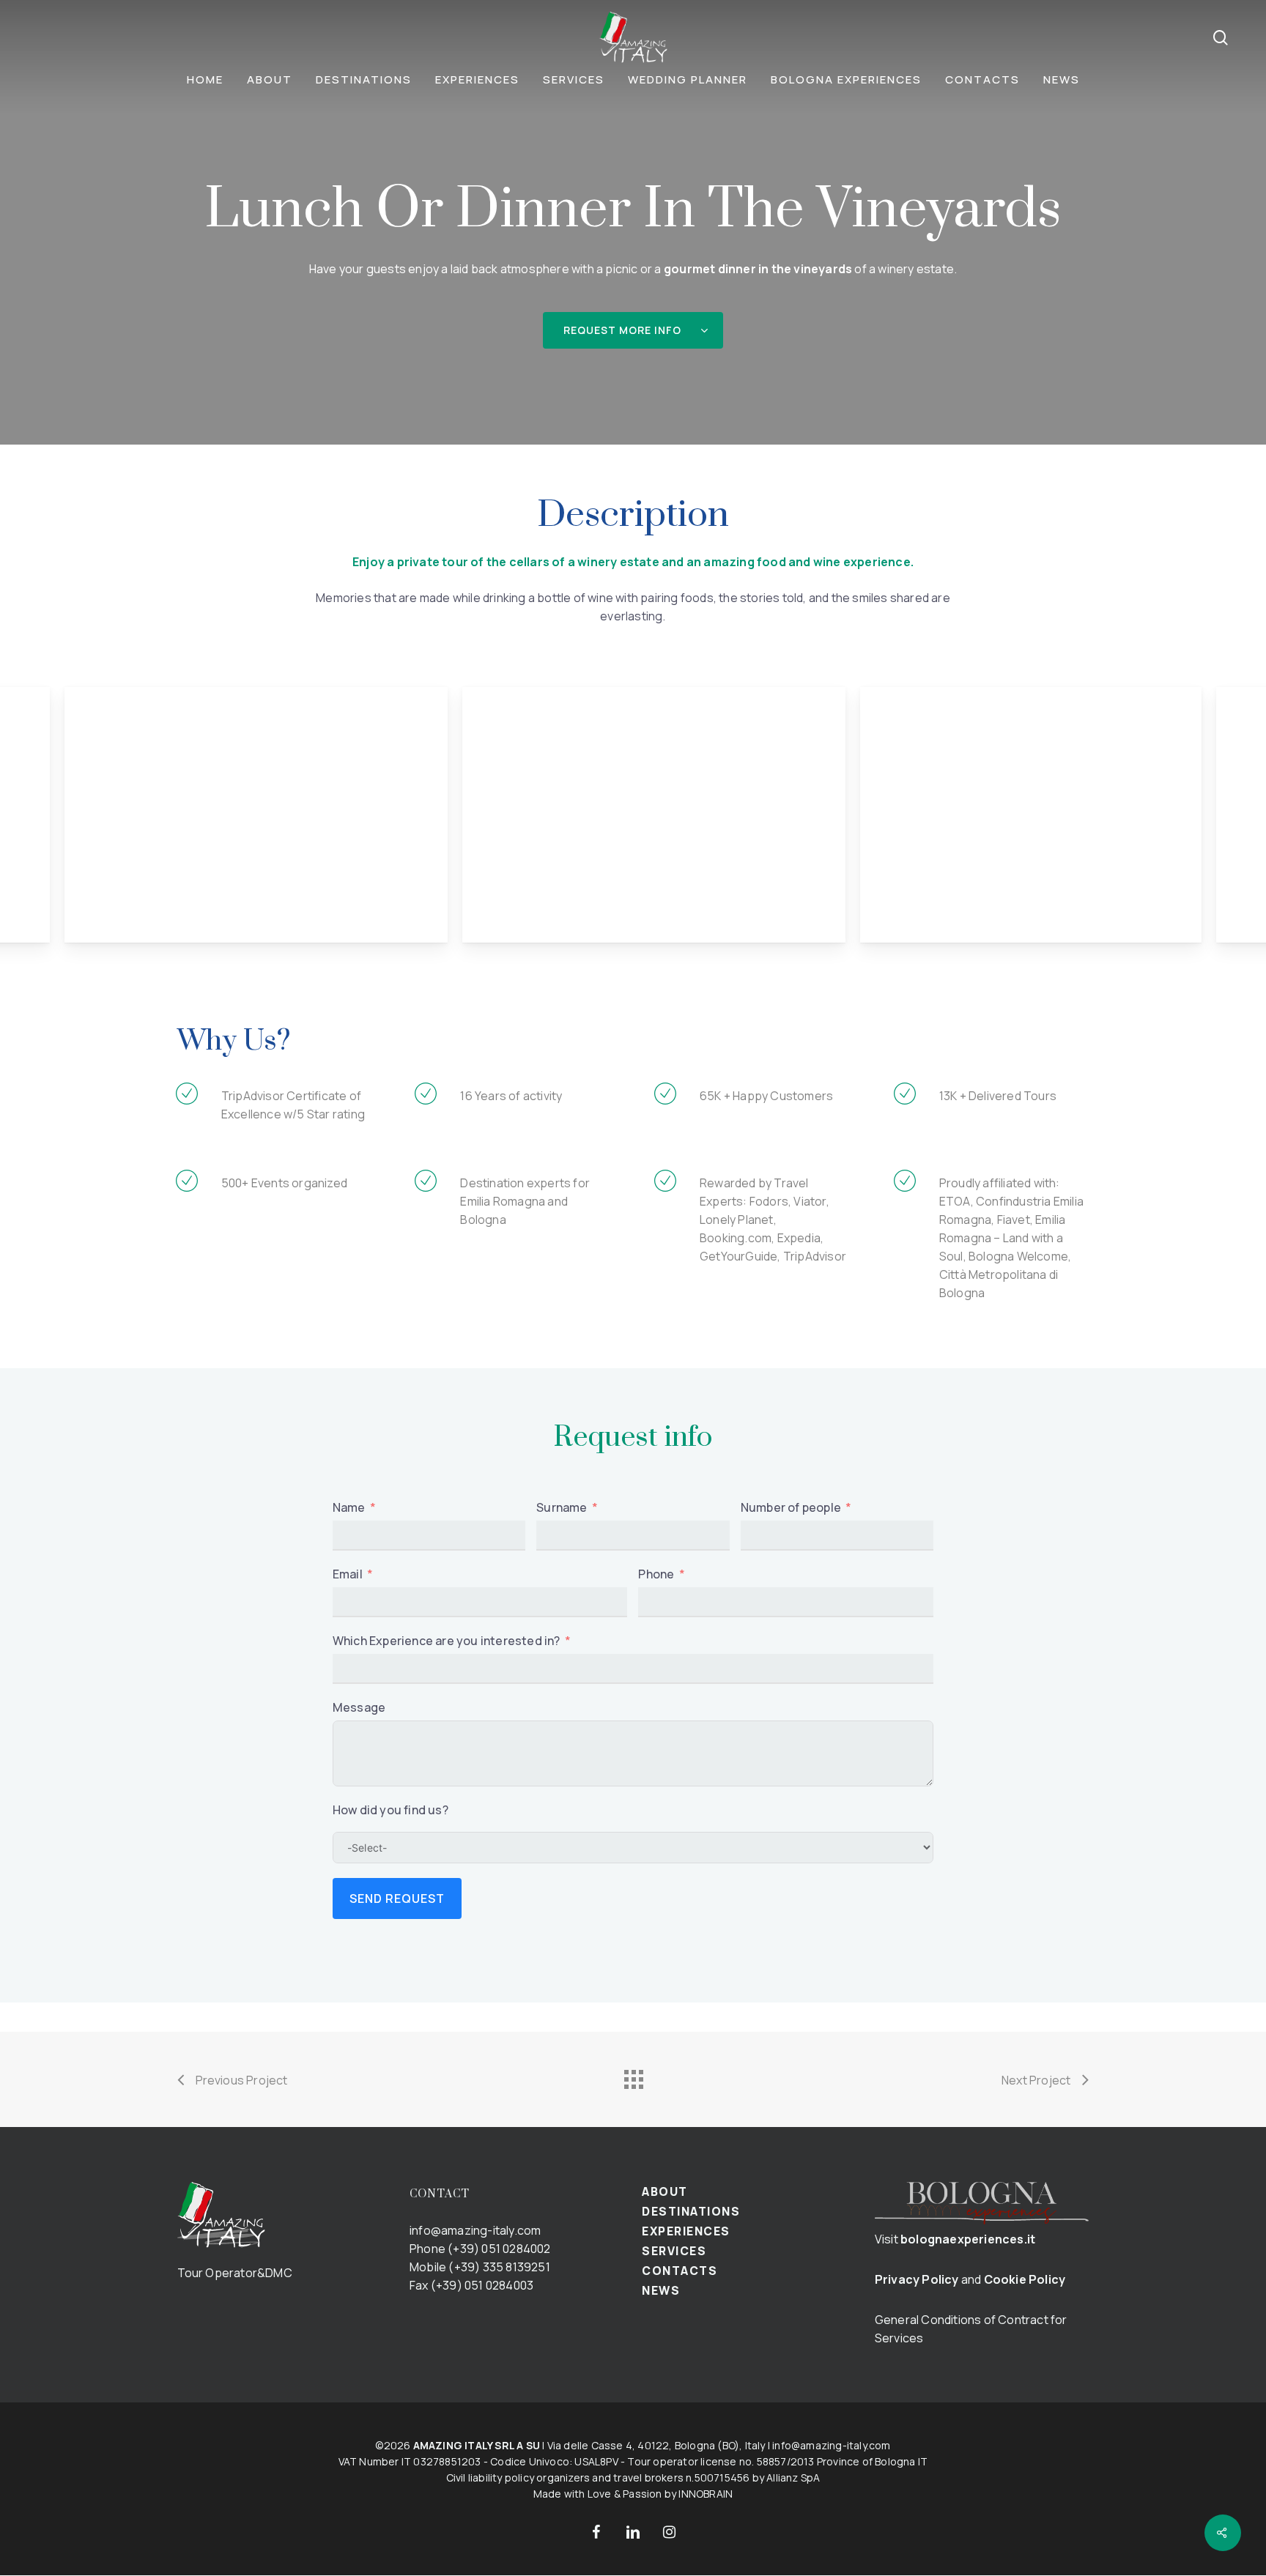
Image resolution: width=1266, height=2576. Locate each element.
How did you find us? (390, 1810)
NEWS (661, 2290)
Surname (562, 1507)
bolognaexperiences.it (968, 2239)
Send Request (397, 1898)
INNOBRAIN (706, 2494)
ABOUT (665, 2191)
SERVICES (674, 2251)
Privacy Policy (917, 2279)
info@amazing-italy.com (475, 2230)
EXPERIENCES (686, 2231)
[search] (1221, 38)
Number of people (791, 1507)
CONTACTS (680, 2271)
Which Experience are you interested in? (447, 1641)
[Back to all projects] (633, 2076)
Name (349, 1507)
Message (359, 1707)
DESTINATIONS (691, 2211)
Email (348, 1574)
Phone (656, 1574)
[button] (633, 330)
